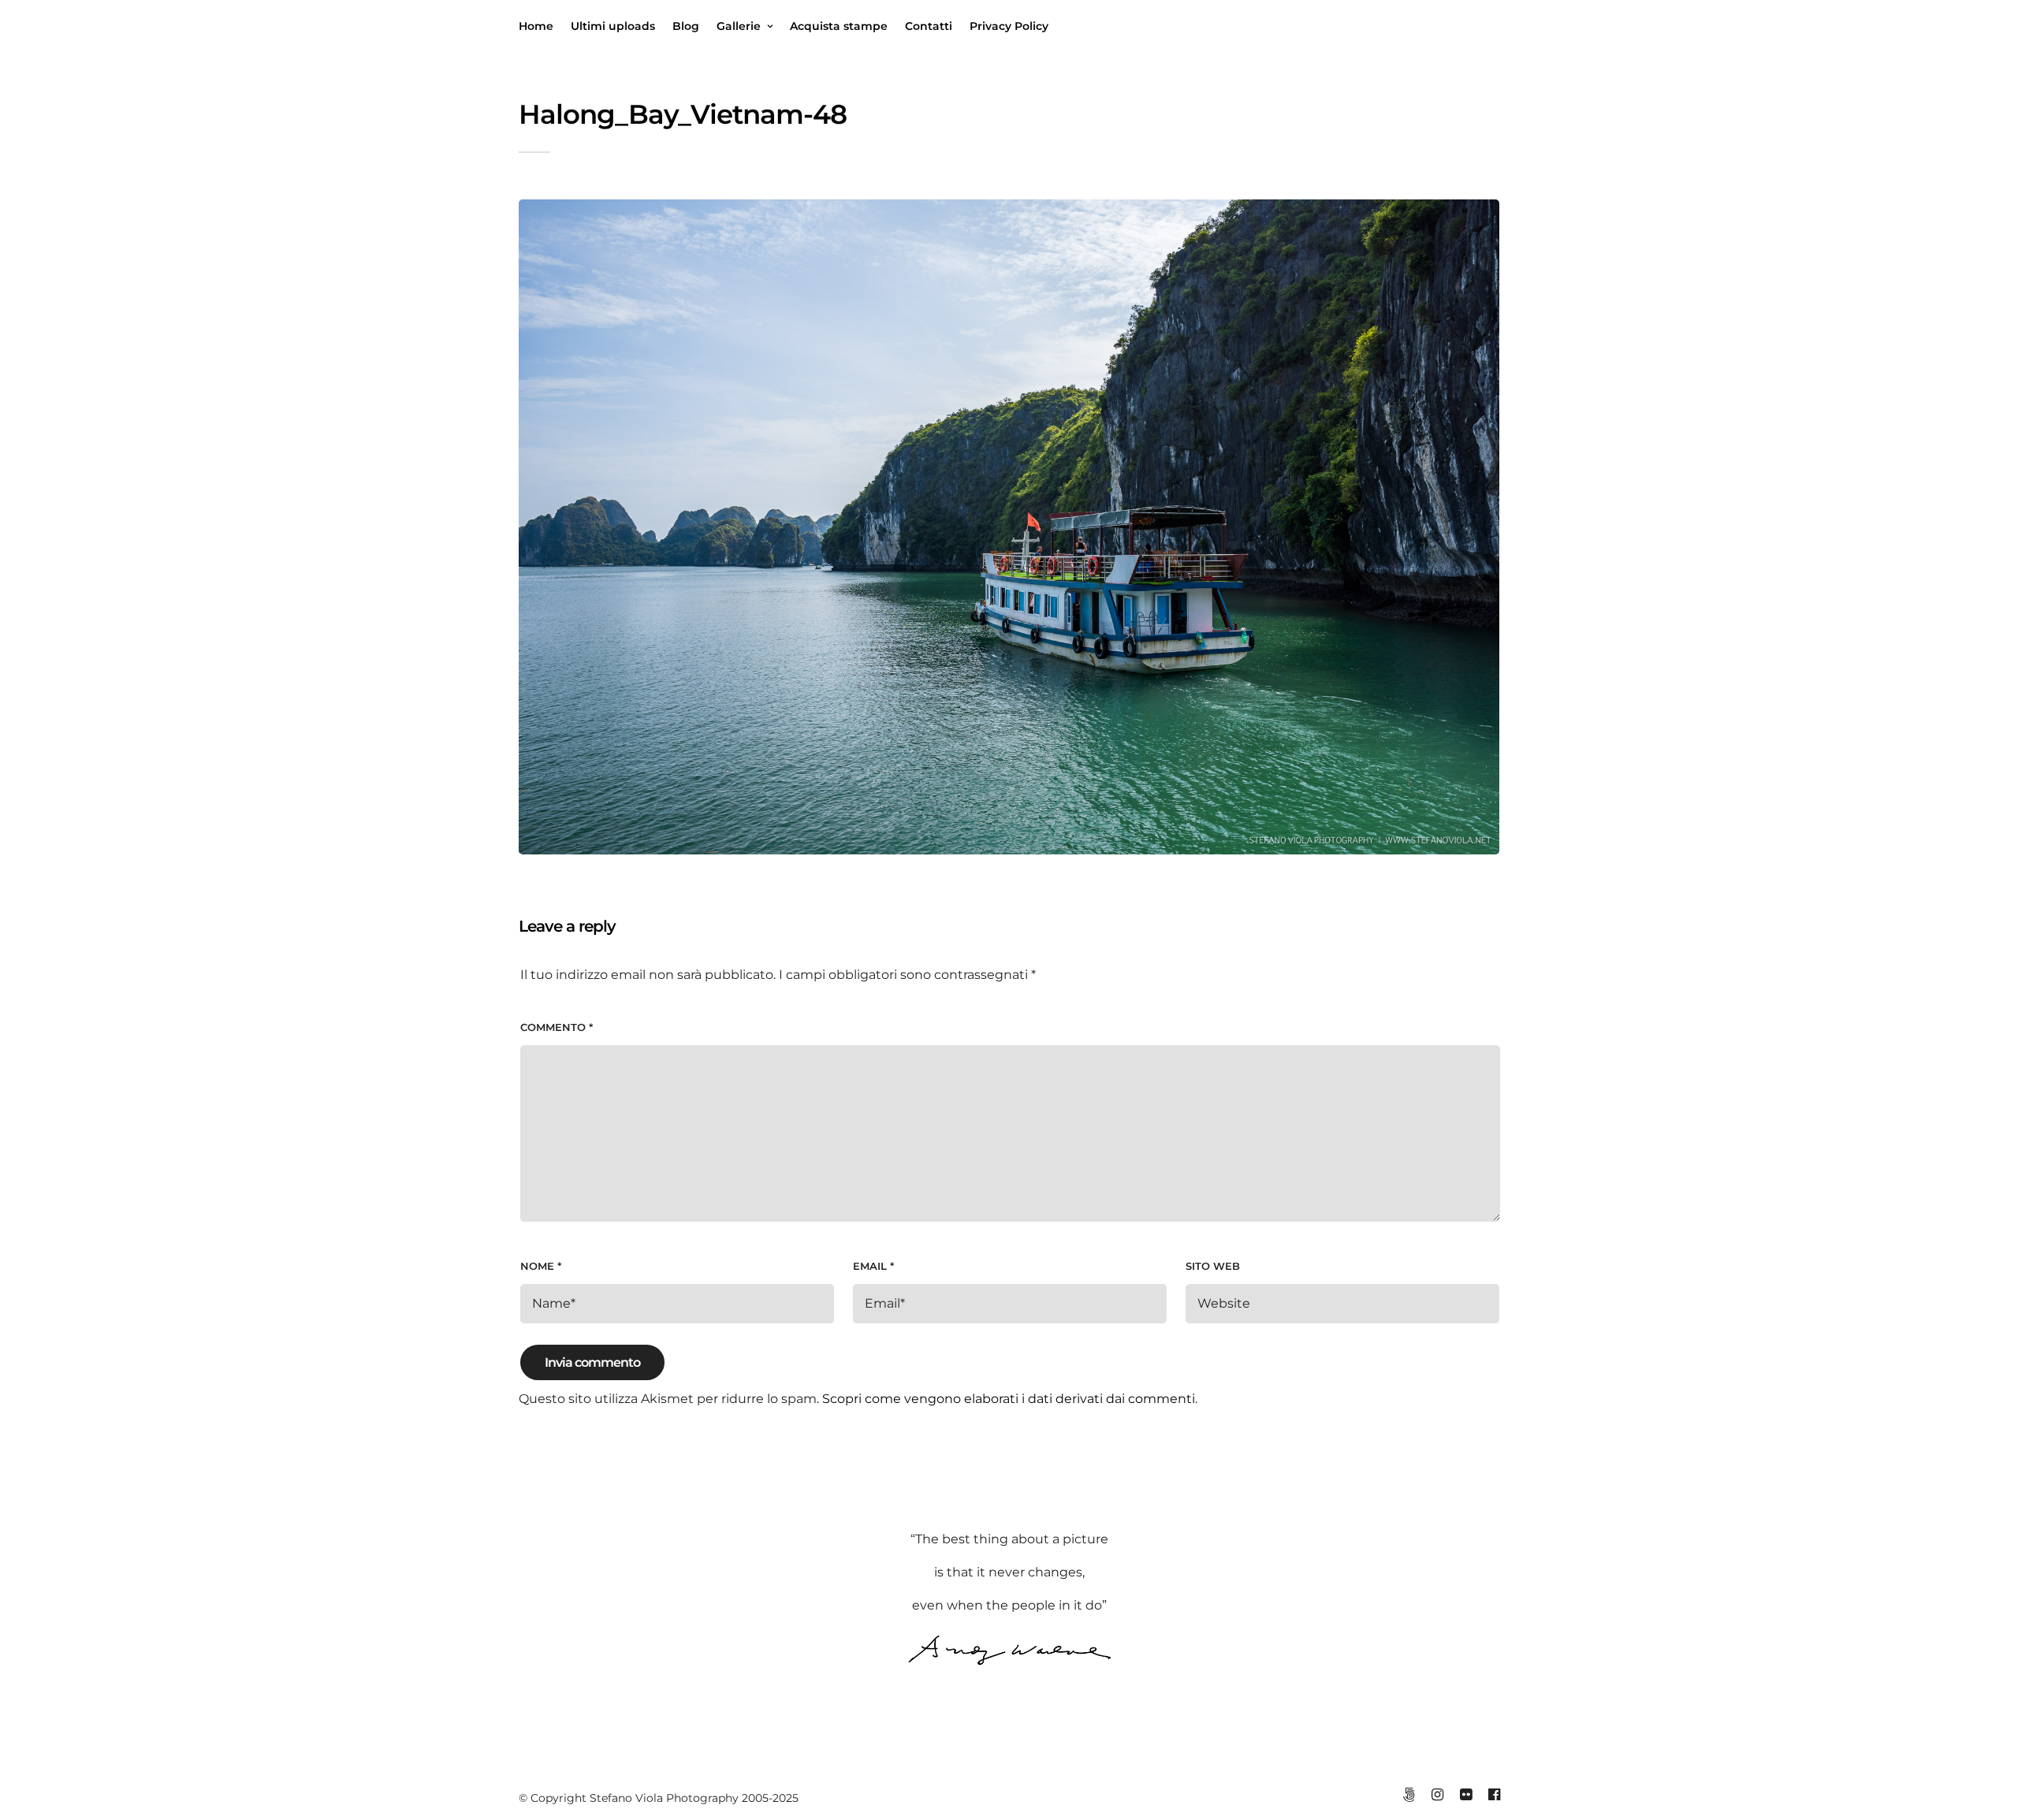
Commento (557, 1027)
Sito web (1213, 1266)
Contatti (929, 26)
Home (536, 26)
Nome (541, 1266)
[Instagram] (1437, 1795)
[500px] (1409, 1795)
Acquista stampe (839, 26)
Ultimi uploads (613, 26)
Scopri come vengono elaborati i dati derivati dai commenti (1009, 1399)
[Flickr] (1465, 1795)
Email (873, 1266)
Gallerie (739, 26)
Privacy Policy (1009, 26)
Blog (686, 26)
